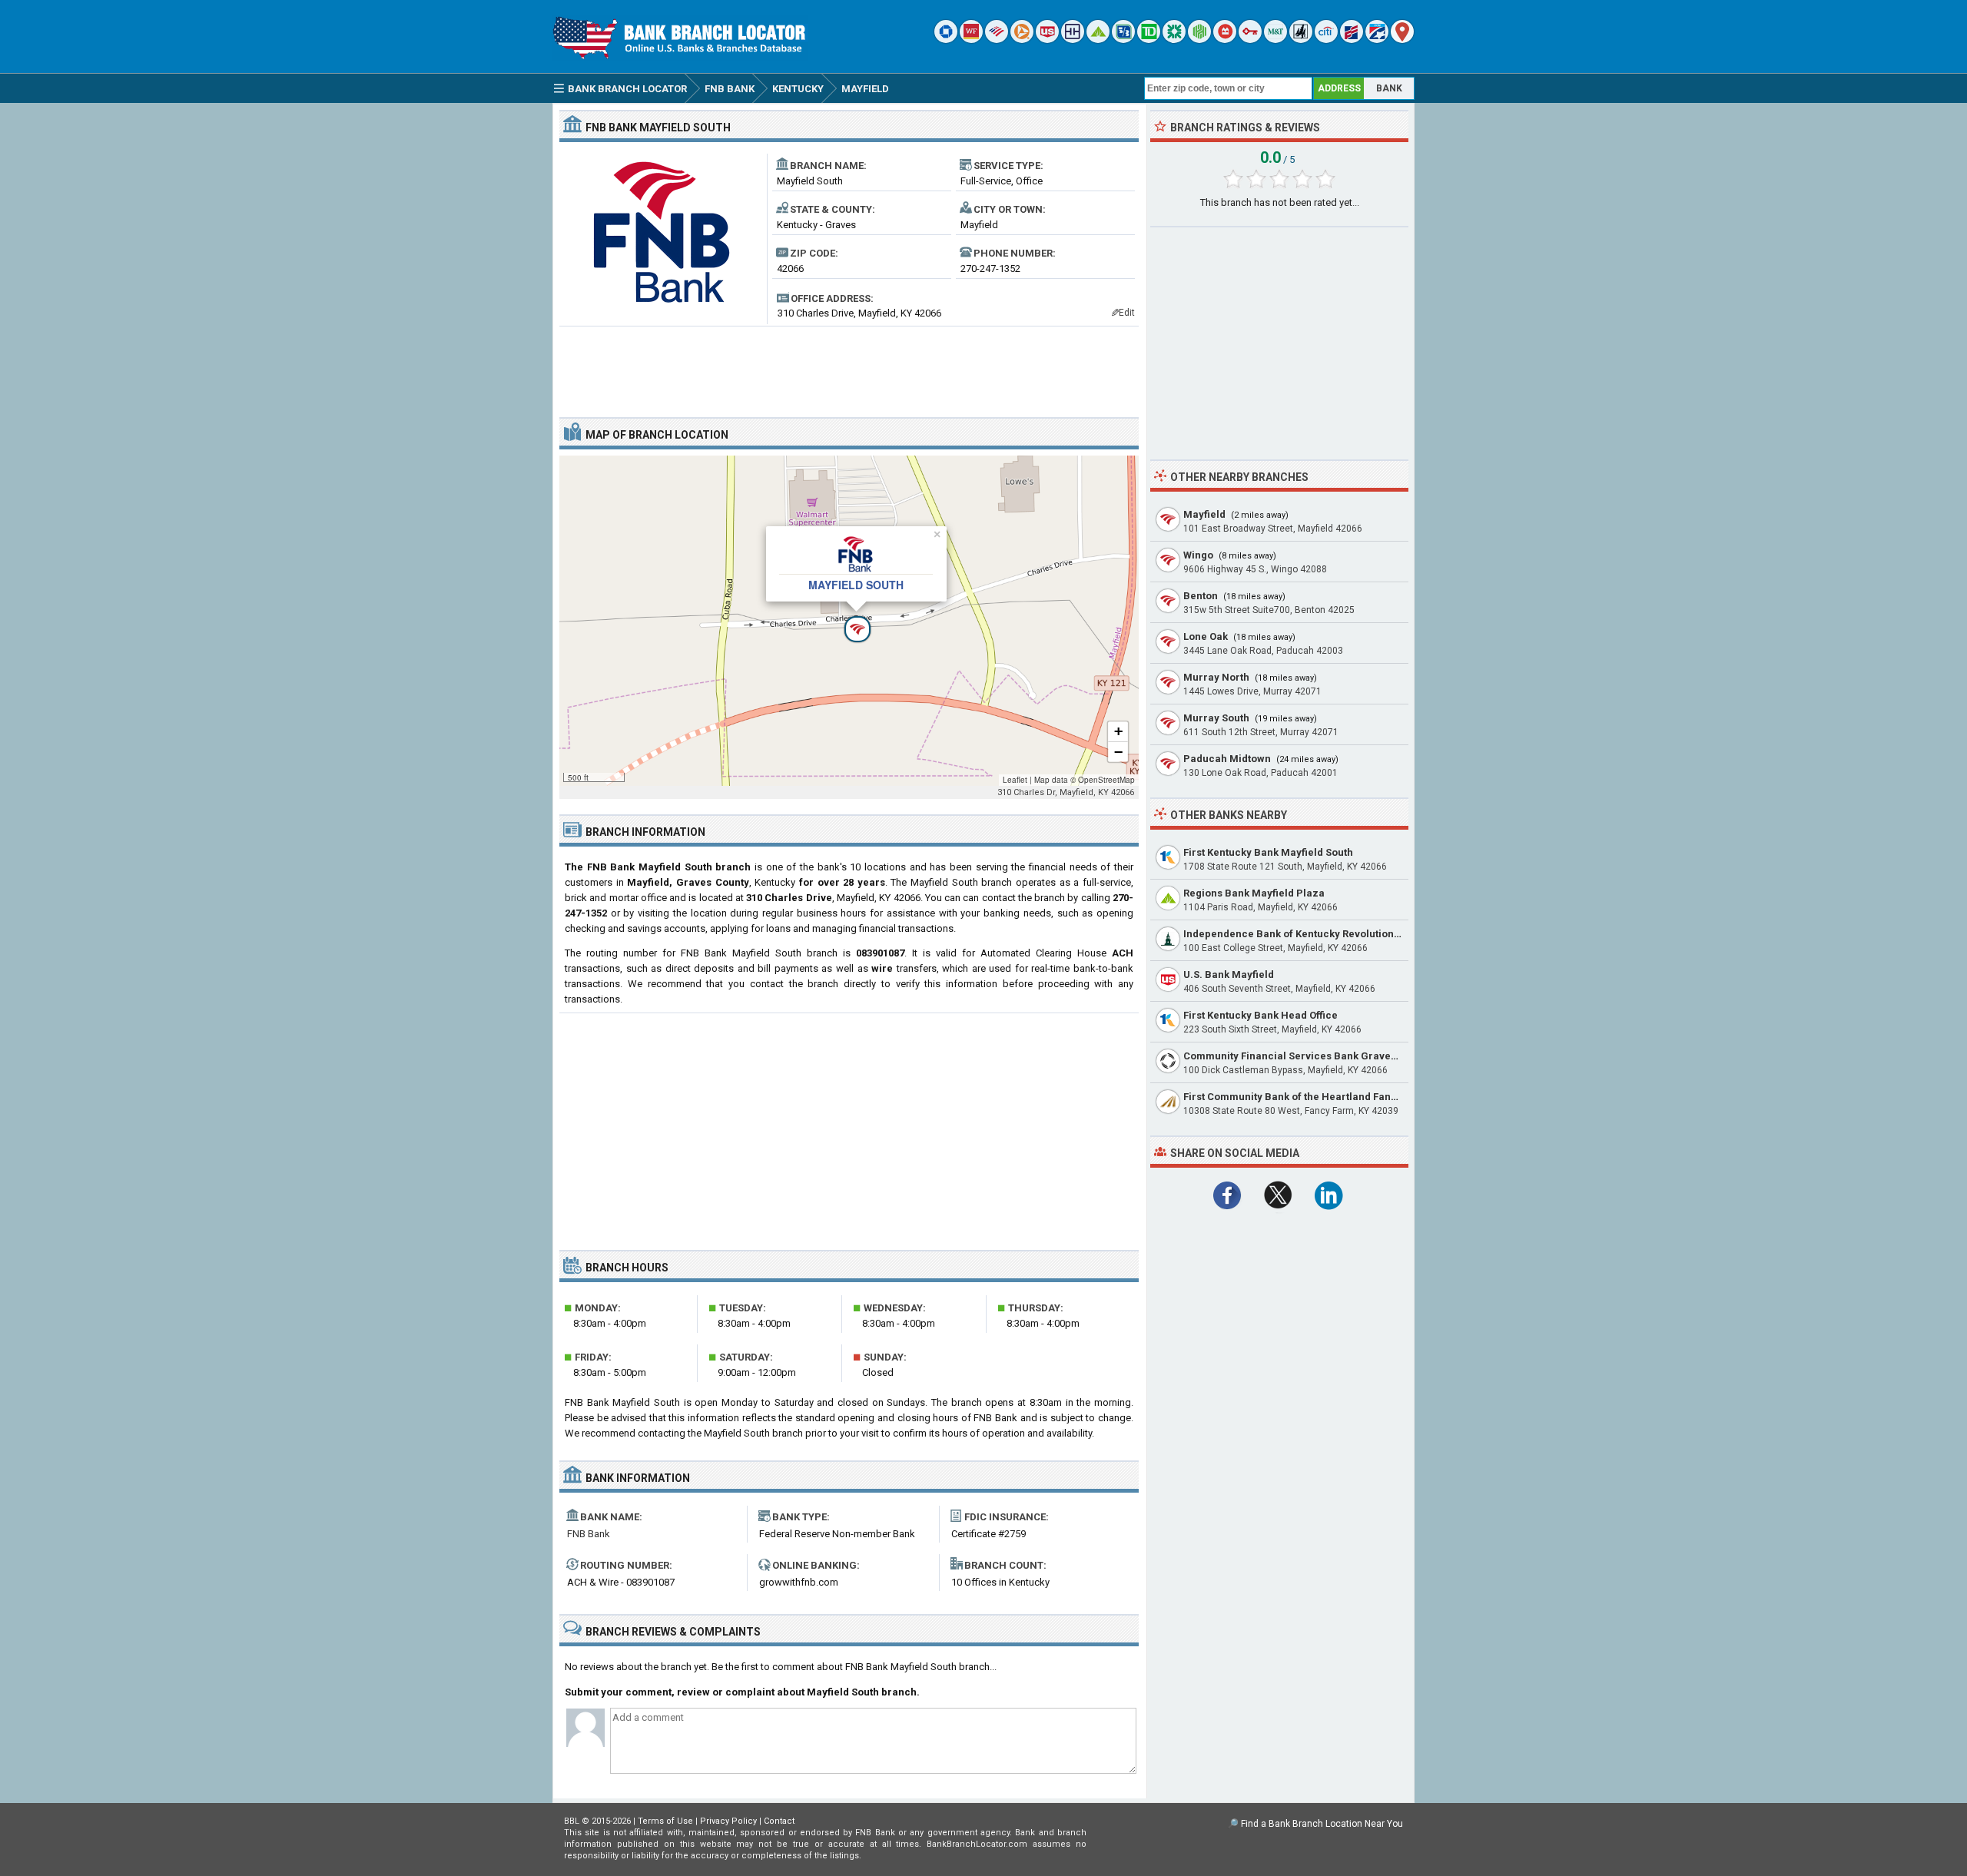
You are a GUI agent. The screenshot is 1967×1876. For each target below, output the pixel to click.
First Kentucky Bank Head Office (1260, 1015)
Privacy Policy (728, 1821)
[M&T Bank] (1275, 40)
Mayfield (1204, 514)
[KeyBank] (1250, 40)
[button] (849, 621)
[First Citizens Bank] (1352, 40)
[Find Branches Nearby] (1402, 40)
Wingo (1198, 555)
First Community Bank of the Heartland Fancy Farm (1307, 1097)
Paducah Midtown (1227, 759)
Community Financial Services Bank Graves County (1308, 1056)
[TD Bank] (1149, 40)
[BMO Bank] (1225, 40)
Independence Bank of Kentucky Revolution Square (1307, 934)
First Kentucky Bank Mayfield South (1268, 852)
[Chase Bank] (946, 40)
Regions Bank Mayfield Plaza (1254, 893)
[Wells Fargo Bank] (971, 40)
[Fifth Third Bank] (1123, 40)
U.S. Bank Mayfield (1229, 974)
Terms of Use (665, 1821)
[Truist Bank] (1073, 40)
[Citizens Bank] (1174, 40)
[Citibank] (1326, 40)
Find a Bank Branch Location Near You (1322, 1824)
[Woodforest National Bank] (1301, 40)
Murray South (1216, 718)
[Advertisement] (849, 366)
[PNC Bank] (1022, 40)
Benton (1201, 596)
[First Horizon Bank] (1377, 40)
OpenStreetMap (1106, 780)
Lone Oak (1206, 636)
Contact (779, 1821)
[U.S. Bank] (1047, 40)
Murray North (1216, 677)
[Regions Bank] (1098, 40)
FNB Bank (589, 1534)
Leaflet (1015, 780)
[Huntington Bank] (1199, 40)
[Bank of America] (997, 40)
